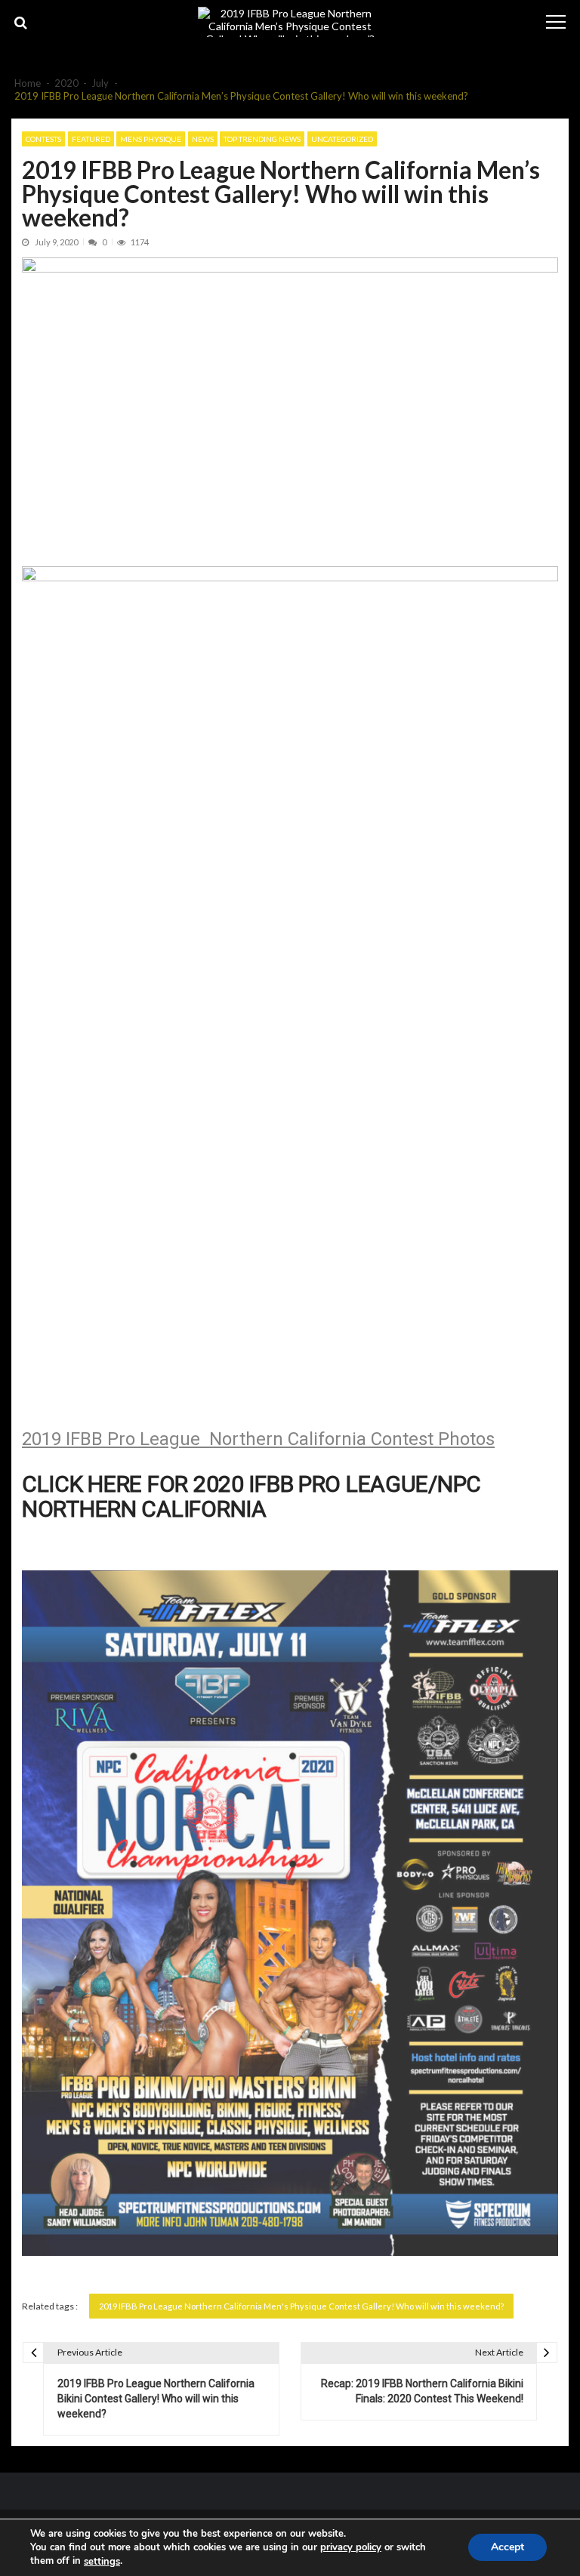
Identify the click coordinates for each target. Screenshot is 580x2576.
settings (102, 2562)
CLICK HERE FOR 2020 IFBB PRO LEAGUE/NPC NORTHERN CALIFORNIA (251, 1496)
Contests (43, 139)
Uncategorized (342, 139)
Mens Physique (151, 139)
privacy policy (351, 2547)
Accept (507, 2548)
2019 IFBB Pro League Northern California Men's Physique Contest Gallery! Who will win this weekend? (301, 2306)
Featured (91, 139)
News (203, 139)
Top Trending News (262, 139)
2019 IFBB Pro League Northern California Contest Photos (258, 1439)
